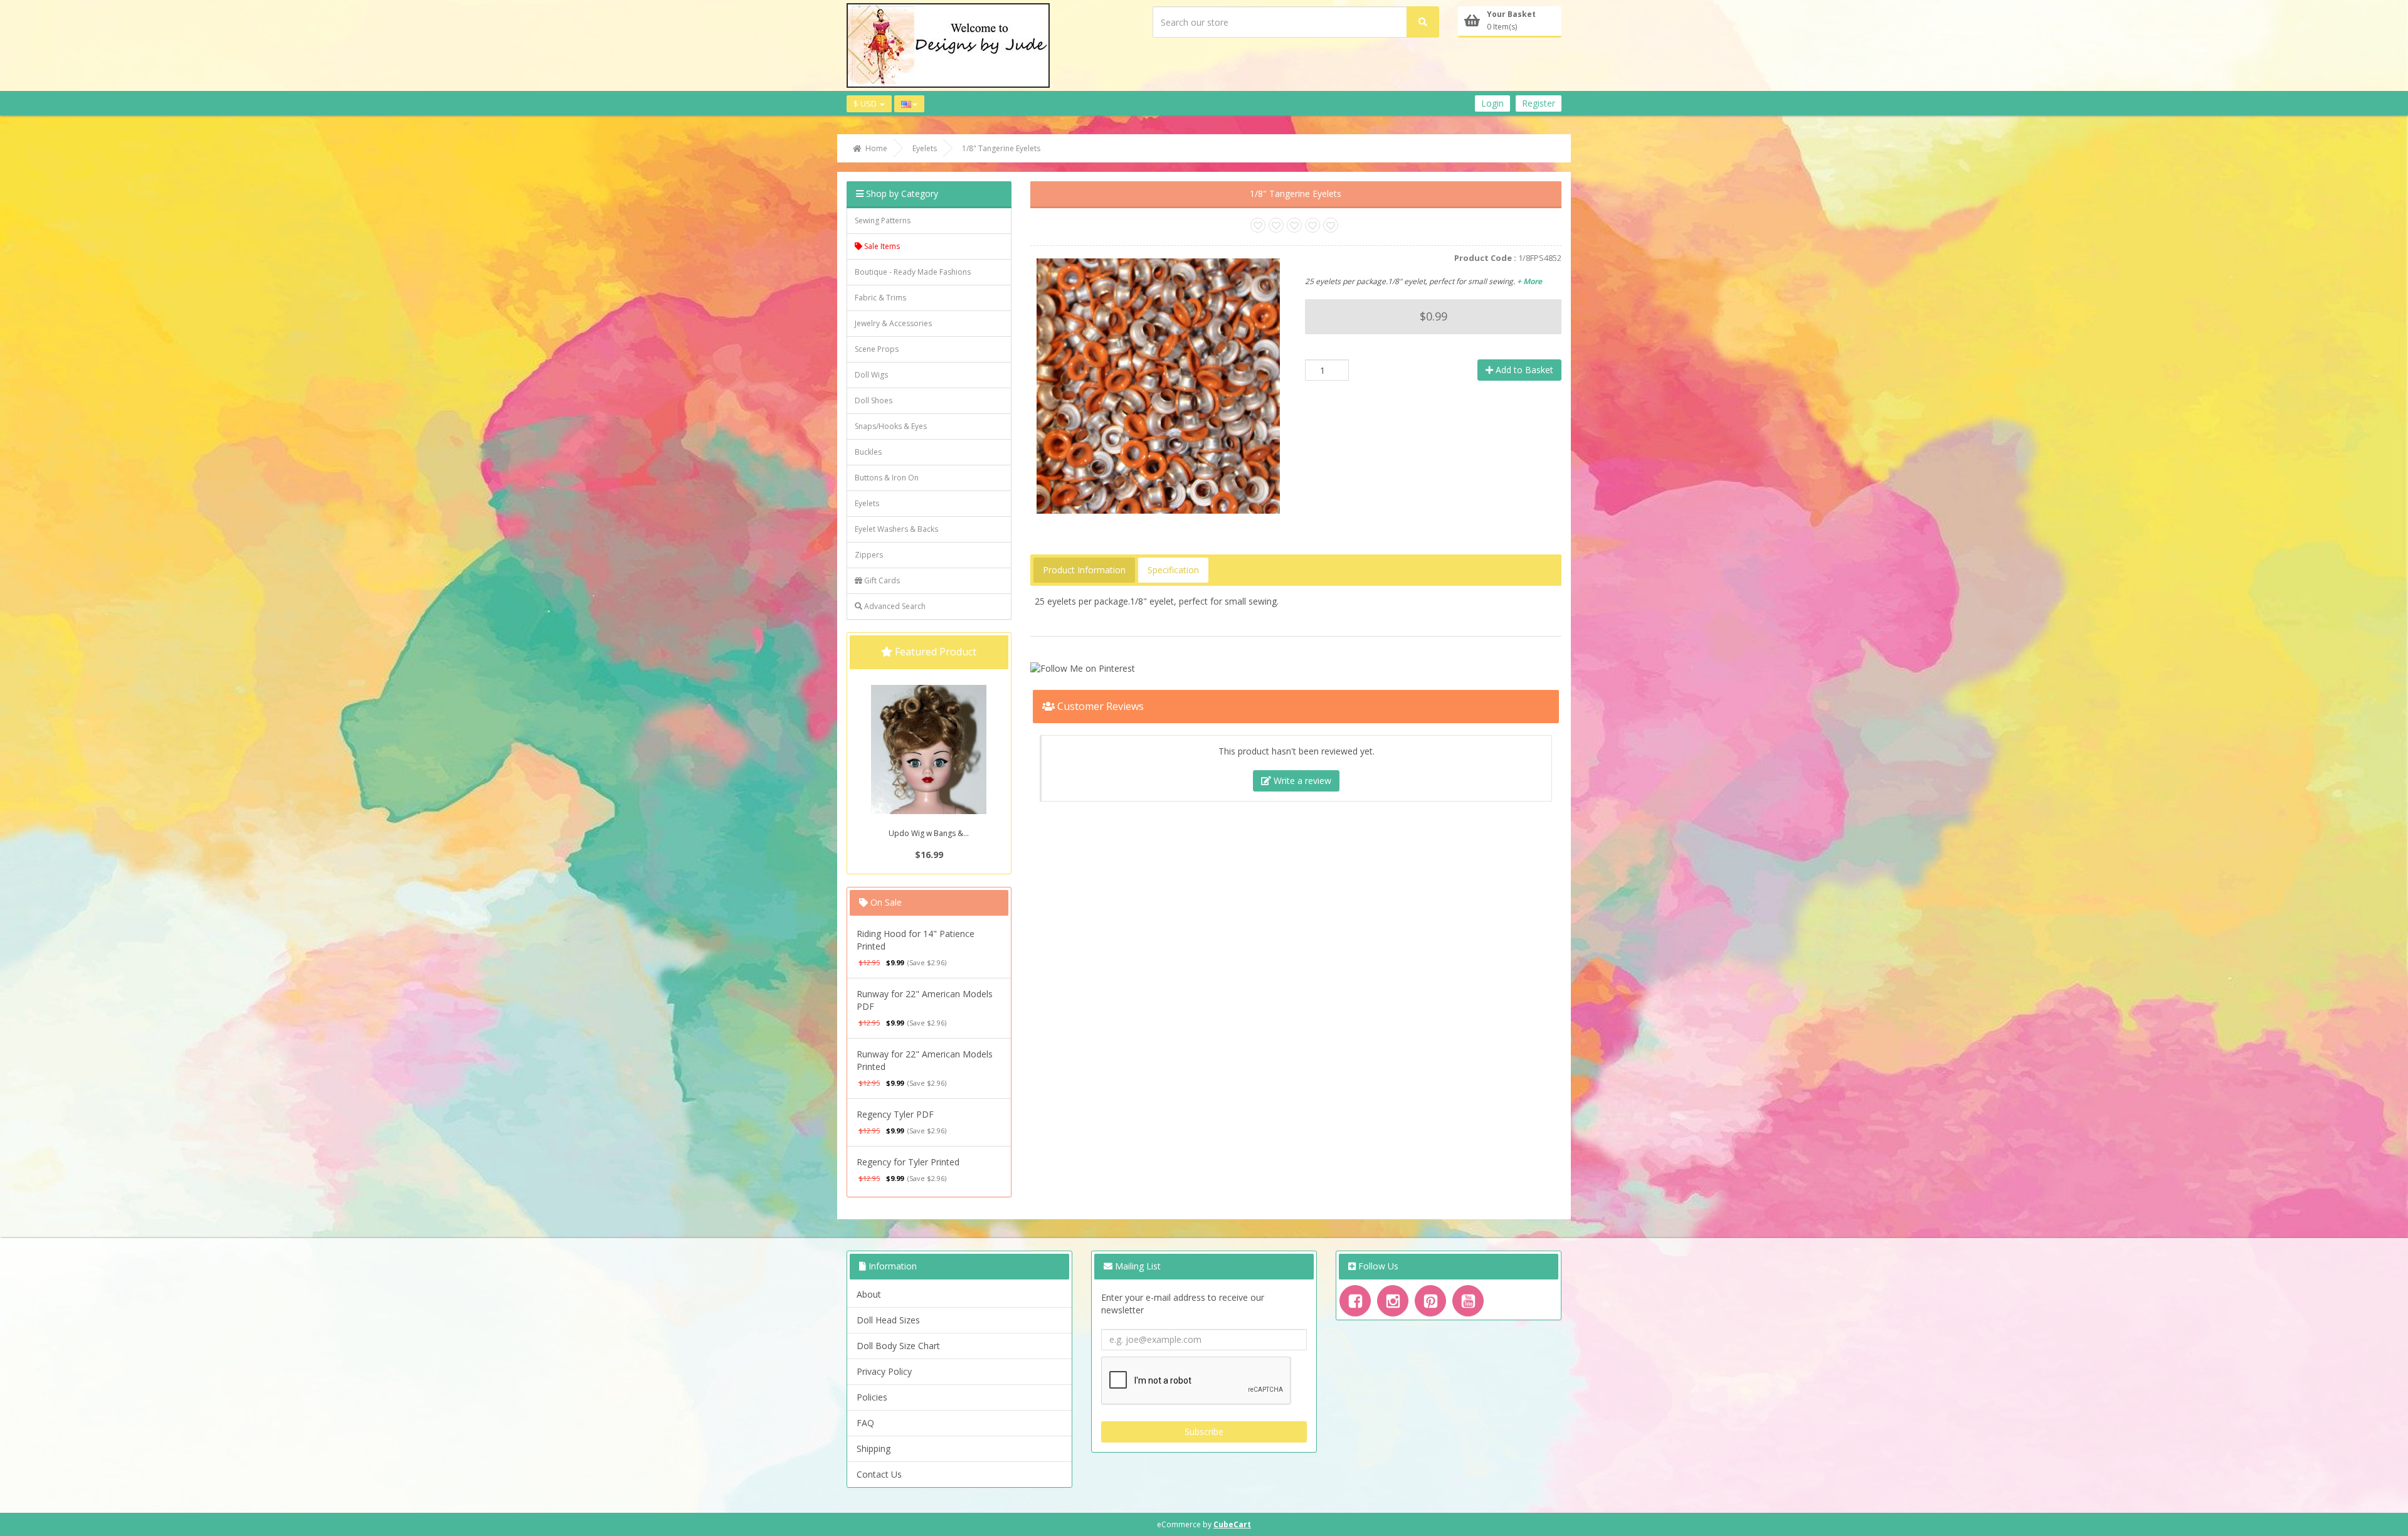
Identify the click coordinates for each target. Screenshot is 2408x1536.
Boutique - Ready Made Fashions (913, 272)
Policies (872, 1397)
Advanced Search (894, 606)
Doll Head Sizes (888, 1320)
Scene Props (877, 349)
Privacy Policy (884, 1371)
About (869, 1294)
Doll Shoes (874, 400)
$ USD (866, 103)
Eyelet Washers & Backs (896, 529)
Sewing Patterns (883, 220)
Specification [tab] (1173, 570)
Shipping (874, 1449)
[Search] (1423, 22)
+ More (1529, 281)
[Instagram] (1393, 1301)
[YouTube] (1468, 1301)
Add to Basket (1523, 370)
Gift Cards (881, 580)
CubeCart (1232, 1524)
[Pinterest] (1430, 1301)
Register (1539, 103)
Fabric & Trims (880, 298)
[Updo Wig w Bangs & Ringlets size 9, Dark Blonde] (929, 756)
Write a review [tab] (1301, 781)
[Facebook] (1355, 1301)
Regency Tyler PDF (895, 1114)
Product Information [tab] (1084, 570)
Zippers (869, 555)
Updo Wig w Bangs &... (929, 833)
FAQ (865, 1423)
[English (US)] (909, 104)
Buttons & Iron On (887, 478)
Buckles (868, 452)
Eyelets (867, 503)
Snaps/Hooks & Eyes (891, 426)
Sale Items (881, 246)
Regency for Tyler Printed (908, 1162)
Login (1492, 103)
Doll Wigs (871, 375)
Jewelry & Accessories (893, 323)
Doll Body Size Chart (898, 1346)
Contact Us (879, 1474)
